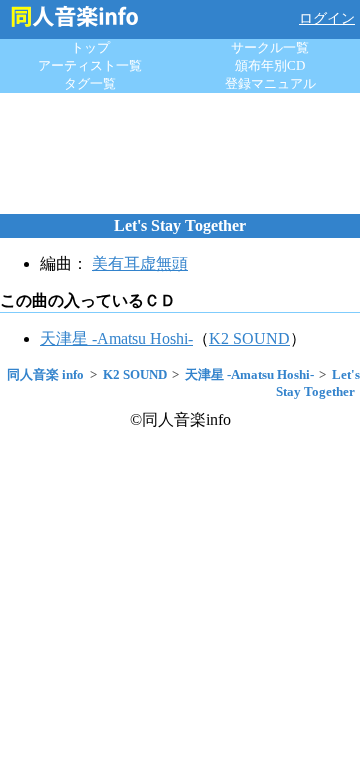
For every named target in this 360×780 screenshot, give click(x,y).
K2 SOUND (249, 338)
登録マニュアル (270, 83)
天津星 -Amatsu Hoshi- (116, 338)
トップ (90, 47)
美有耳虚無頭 (140, 263)
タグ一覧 (90, 83)
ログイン (327, 18)
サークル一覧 (270, 47)
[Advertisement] (180, 153)
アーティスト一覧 (90, 65)
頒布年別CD (270, 65)
